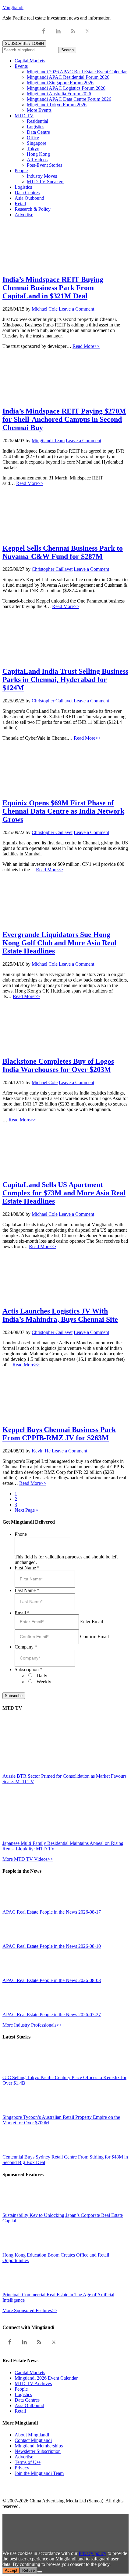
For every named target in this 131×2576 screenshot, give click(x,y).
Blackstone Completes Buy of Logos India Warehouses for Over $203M (58, 1065)
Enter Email (92, 1621)
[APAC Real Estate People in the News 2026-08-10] (16, 1941)
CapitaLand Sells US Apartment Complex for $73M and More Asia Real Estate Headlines (64, 1193)
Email (22, 1613)
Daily (42, 1676)
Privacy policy (92, 2553)
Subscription (28, 1669)
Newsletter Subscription (38, 2451)
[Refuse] (40, 2572)
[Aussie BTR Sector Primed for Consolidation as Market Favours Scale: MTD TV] (56, 1771)
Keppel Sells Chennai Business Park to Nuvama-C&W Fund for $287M (63, 552)
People (21, 2389)
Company (26, 1647)
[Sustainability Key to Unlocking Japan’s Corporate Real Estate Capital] (16, 2210)
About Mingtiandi (32, 2435)
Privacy (22, 2468)
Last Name (27, 1590)
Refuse (28, 2570)
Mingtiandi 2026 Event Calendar (46, 2378)
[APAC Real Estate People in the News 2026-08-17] (16, 1906)
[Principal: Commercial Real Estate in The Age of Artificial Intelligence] (16, 2289)
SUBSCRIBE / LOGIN (24, 44)
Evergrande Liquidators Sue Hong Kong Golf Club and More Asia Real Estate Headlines (59, 943)
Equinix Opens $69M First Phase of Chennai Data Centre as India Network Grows (63, 811)
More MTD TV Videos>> (28, 1859)
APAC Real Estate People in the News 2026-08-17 (52, 1912)
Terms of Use (28, 2462)
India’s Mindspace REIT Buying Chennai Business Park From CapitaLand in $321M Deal (53, 288)
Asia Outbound (29, 2405)
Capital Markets (30, 2372)
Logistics (23, 2394)
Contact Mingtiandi (33, 2440)
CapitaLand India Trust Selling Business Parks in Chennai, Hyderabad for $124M (65, 680)
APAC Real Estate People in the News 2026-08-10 (52, 1946)
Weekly (44, 1682)
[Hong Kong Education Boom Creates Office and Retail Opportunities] (16, 2249)
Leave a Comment (76, 309)
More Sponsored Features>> (30, 2310)
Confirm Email (94, 1636)
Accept (11, 2570)
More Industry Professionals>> (32, 2025)
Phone (21, 1534)
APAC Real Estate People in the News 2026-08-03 (52, 1980)
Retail (20, 2411)
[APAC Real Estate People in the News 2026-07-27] (16, 2009)
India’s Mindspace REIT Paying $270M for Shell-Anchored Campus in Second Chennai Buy (64, 419)
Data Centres (27, 2400)
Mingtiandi (13, 7)
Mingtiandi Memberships (39, 2446)
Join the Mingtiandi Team (39, 2473)
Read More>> (86, 346)
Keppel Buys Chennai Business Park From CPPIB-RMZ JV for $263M (59, 1434)
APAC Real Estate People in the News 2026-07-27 (52, 2015)
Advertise (24, 2457)
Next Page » (27, 1510)
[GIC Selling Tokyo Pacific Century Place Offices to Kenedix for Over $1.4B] (16, 2072)
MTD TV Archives (33, 2383)
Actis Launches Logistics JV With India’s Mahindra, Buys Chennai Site (60, 1315)
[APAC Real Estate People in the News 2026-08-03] (16, 1975)
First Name (27, 1568)
